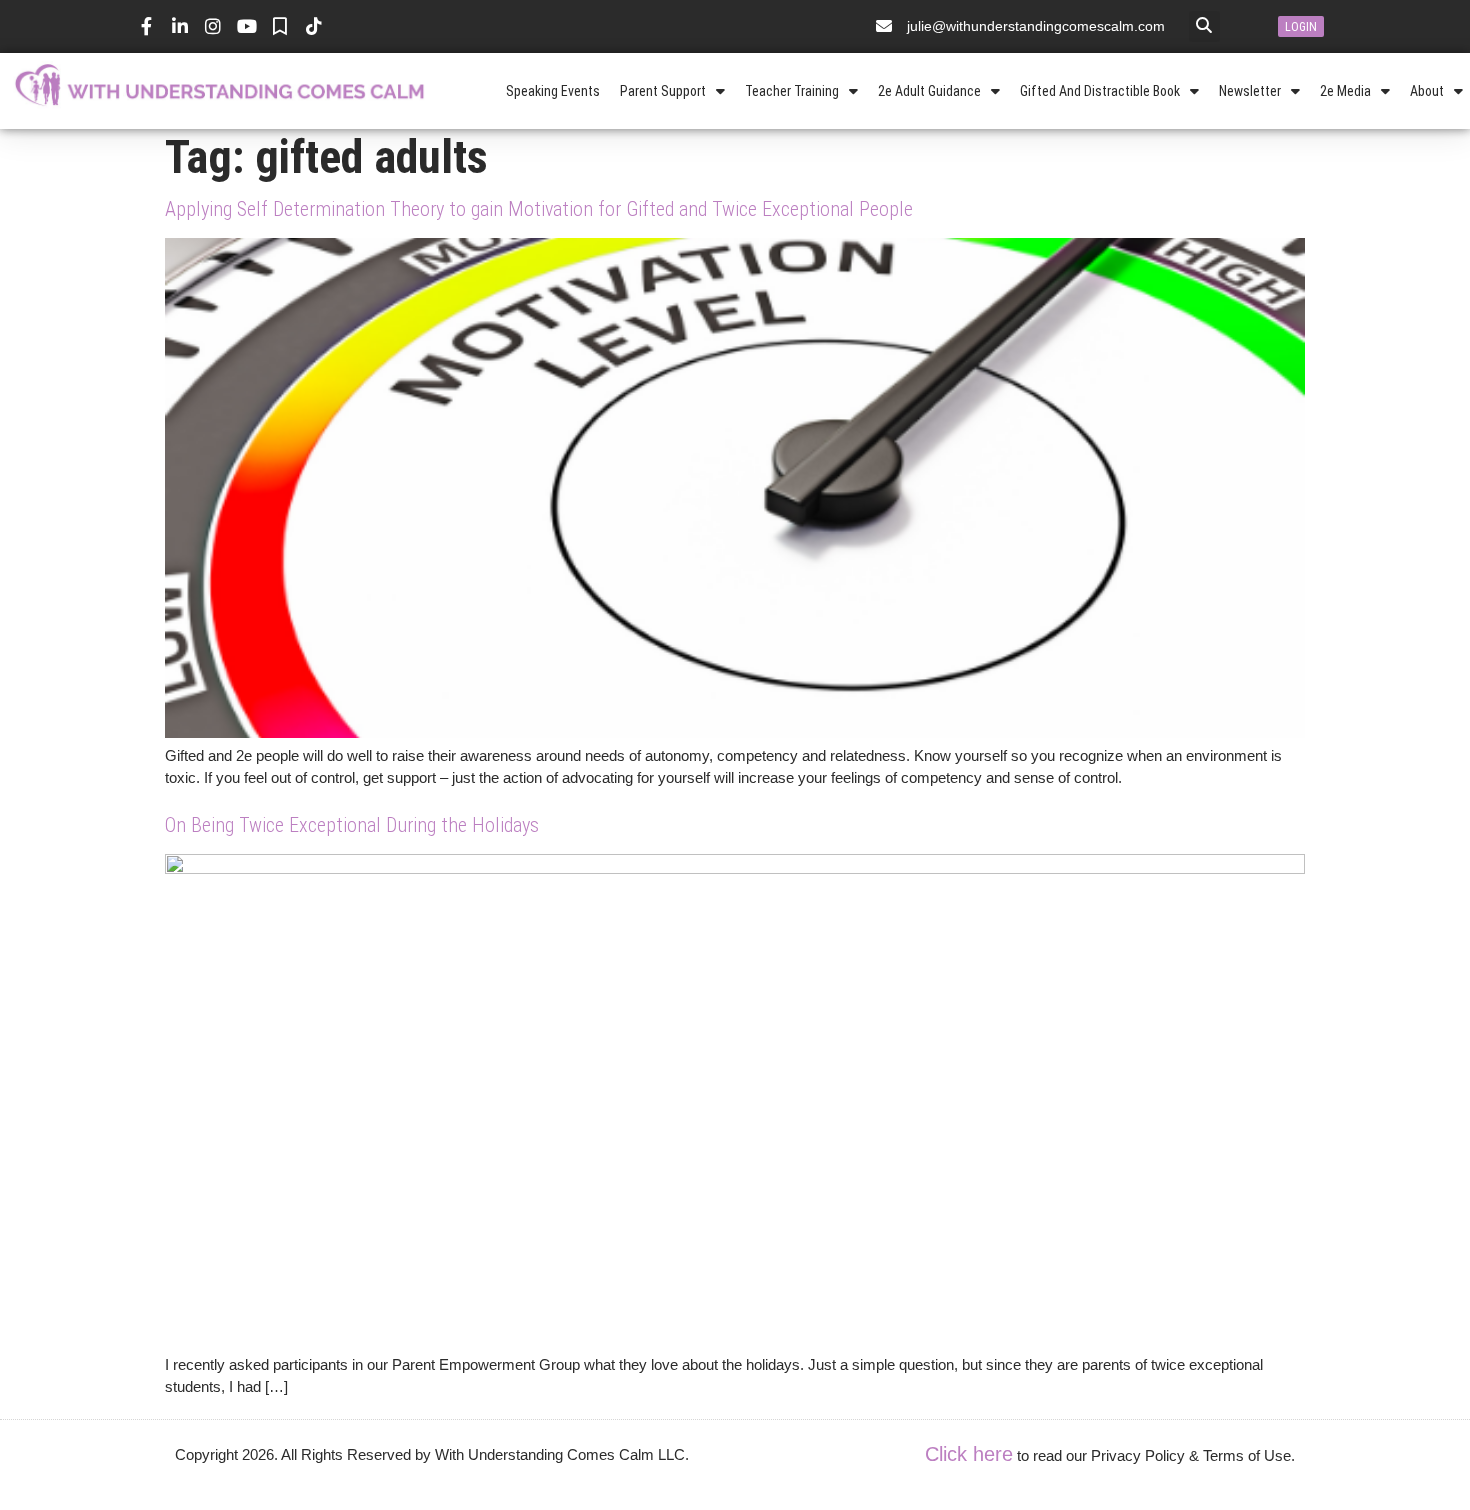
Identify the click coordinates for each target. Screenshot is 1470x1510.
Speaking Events (553, 91)
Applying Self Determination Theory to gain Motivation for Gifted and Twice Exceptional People (539, 209)
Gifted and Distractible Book (1100, 91)
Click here (969, 1454)
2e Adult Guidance (929, 91)
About (1427, 91)
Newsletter (1250, 91)
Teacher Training (792, 91)
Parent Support (663, 91)
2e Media (1345, 91)
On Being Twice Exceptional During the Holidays (352, 825)
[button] (1204, 26)
